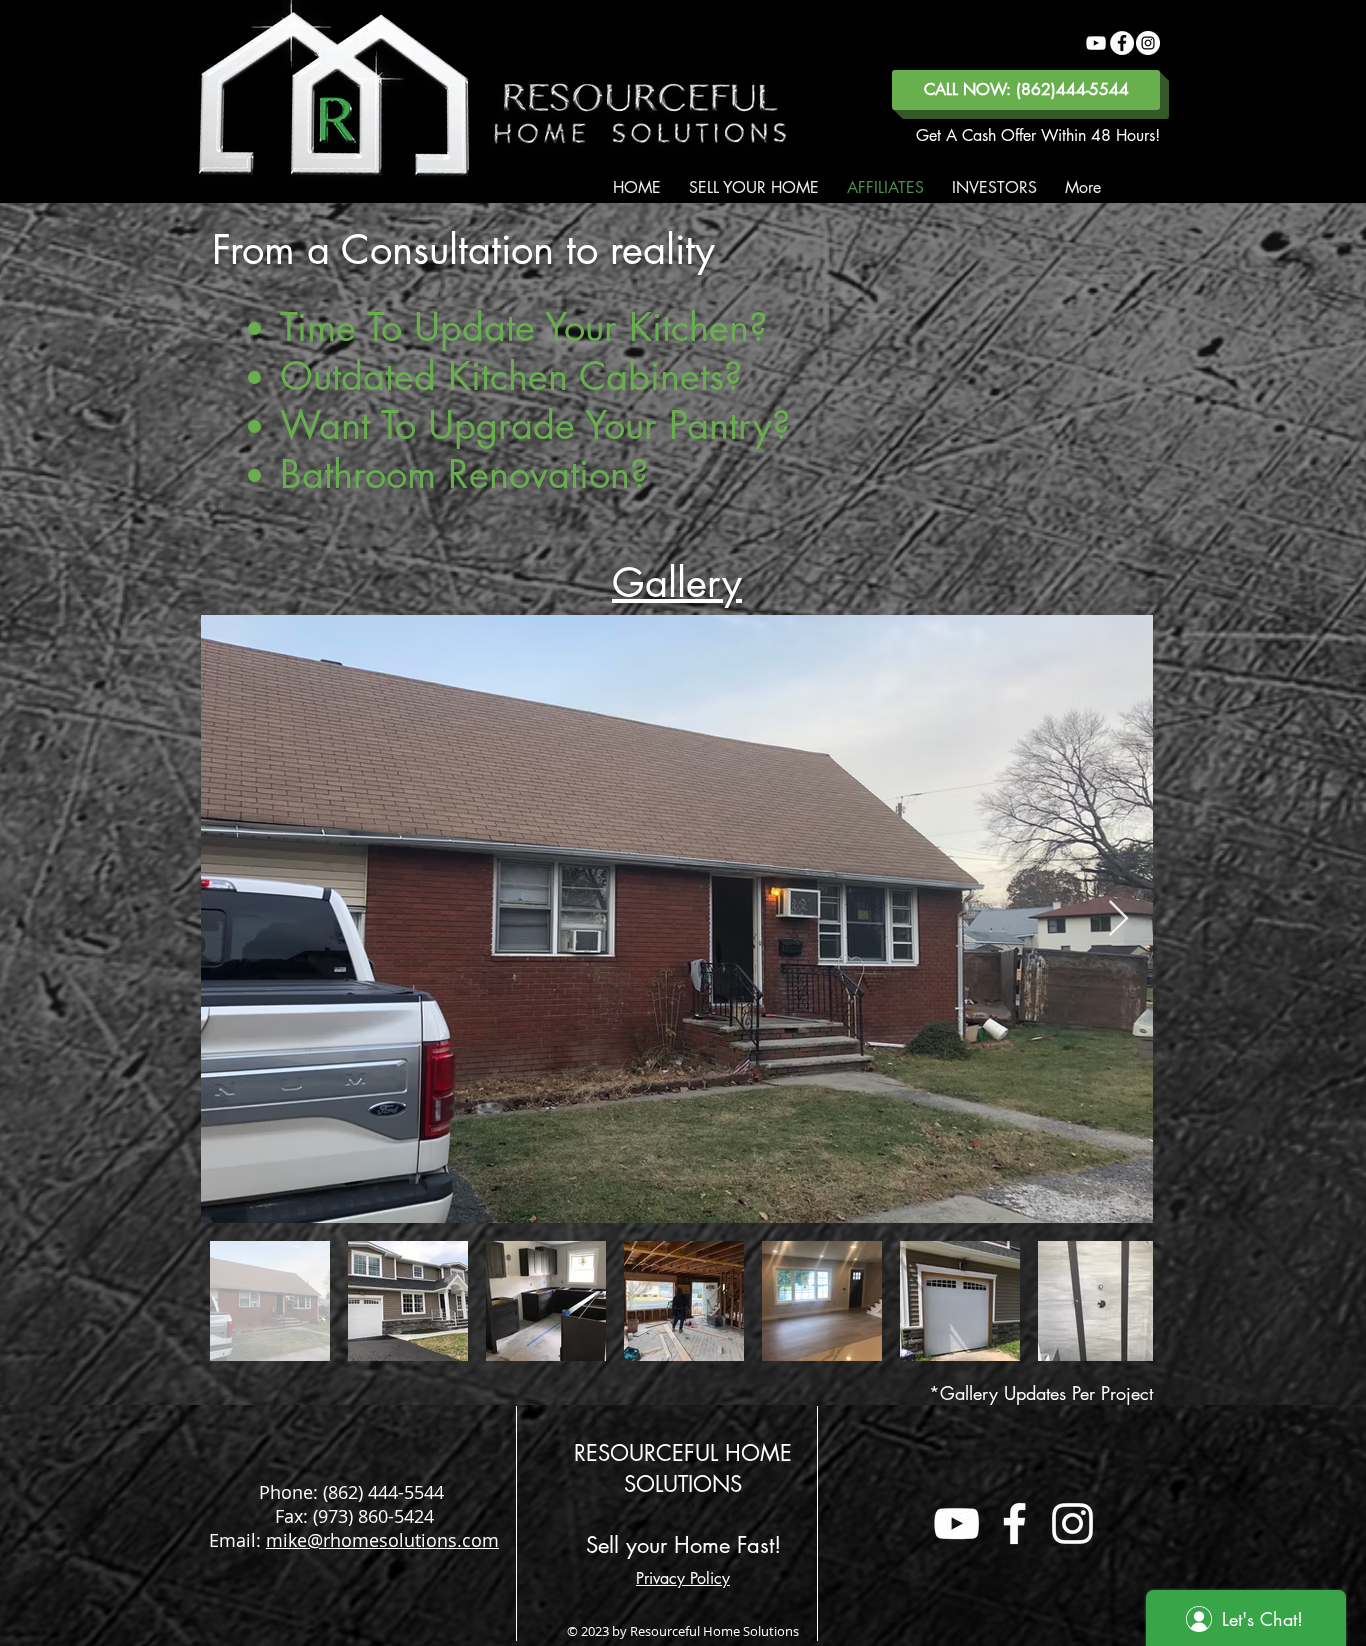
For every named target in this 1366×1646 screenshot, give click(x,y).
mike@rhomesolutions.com (382, 1540)
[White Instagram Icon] (1072, 1523)
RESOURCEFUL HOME (683, 1453)
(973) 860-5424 (373, 1516)
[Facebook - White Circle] (1122, 43)
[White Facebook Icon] (1014, 1523)
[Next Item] (1118, 919)
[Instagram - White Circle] (1148, 43)
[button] (754, 188)
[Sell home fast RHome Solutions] (1096, 43)
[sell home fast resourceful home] (956, 1523)
